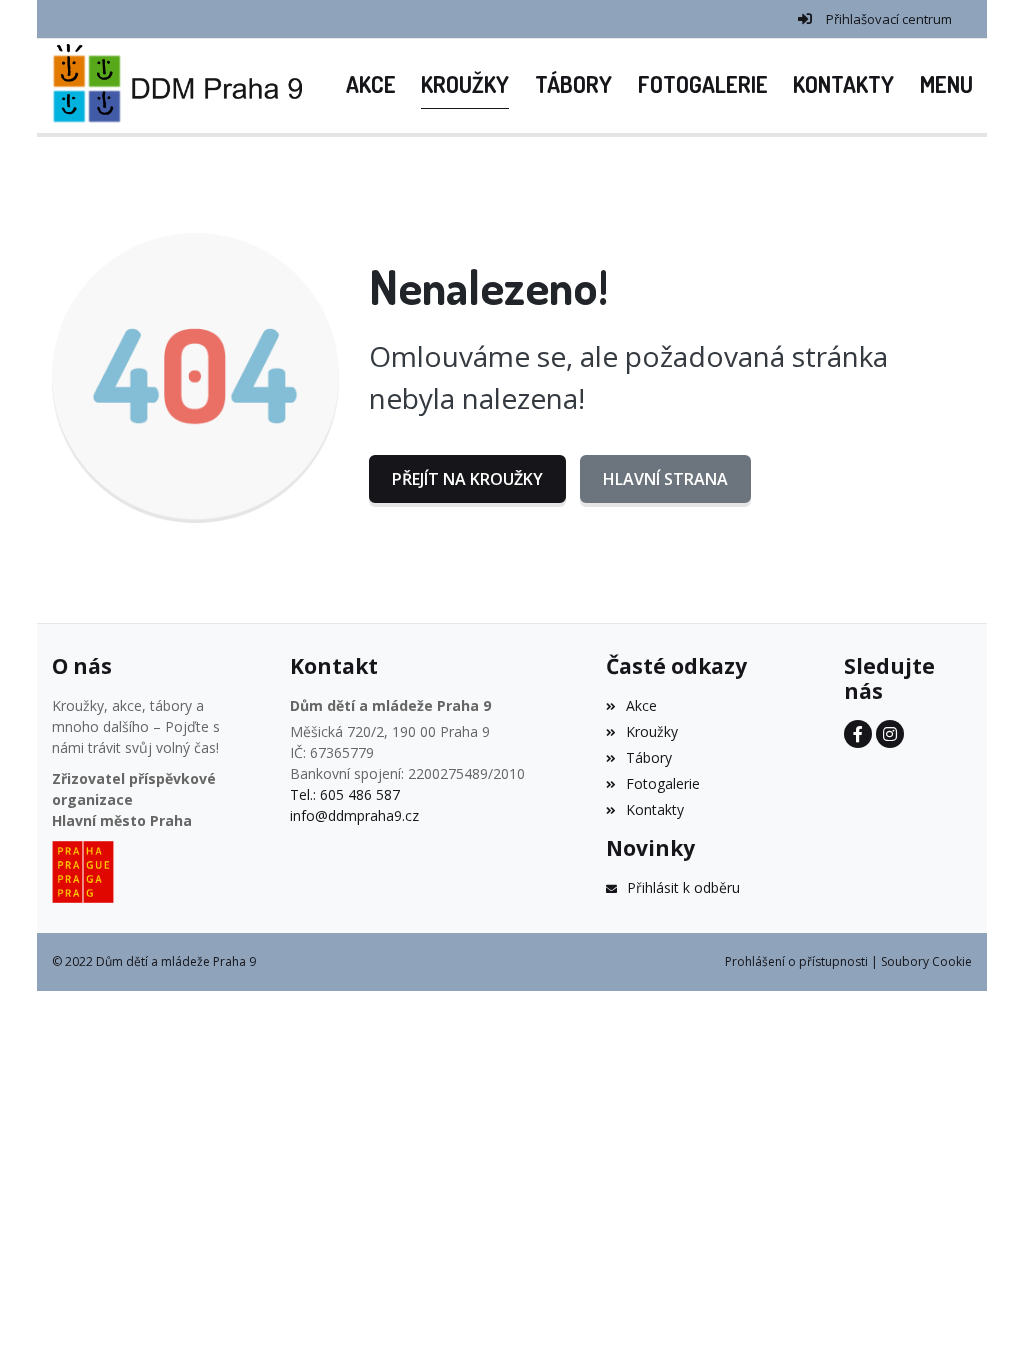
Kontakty (655, 809)
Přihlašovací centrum (889, 19)
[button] (946, 86)
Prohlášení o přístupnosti (796, 961)
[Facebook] (858, 734)
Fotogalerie (663, 783)
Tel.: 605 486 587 (345, 794)
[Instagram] (890, 734)
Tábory (649, 757)
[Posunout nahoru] (979, 1321)
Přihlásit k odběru (683, 887)
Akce (641, 705)
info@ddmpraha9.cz (354, 815)
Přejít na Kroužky (467, 479)
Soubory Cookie (926, 961)
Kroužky (652, 731)
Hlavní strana (665, 479)
